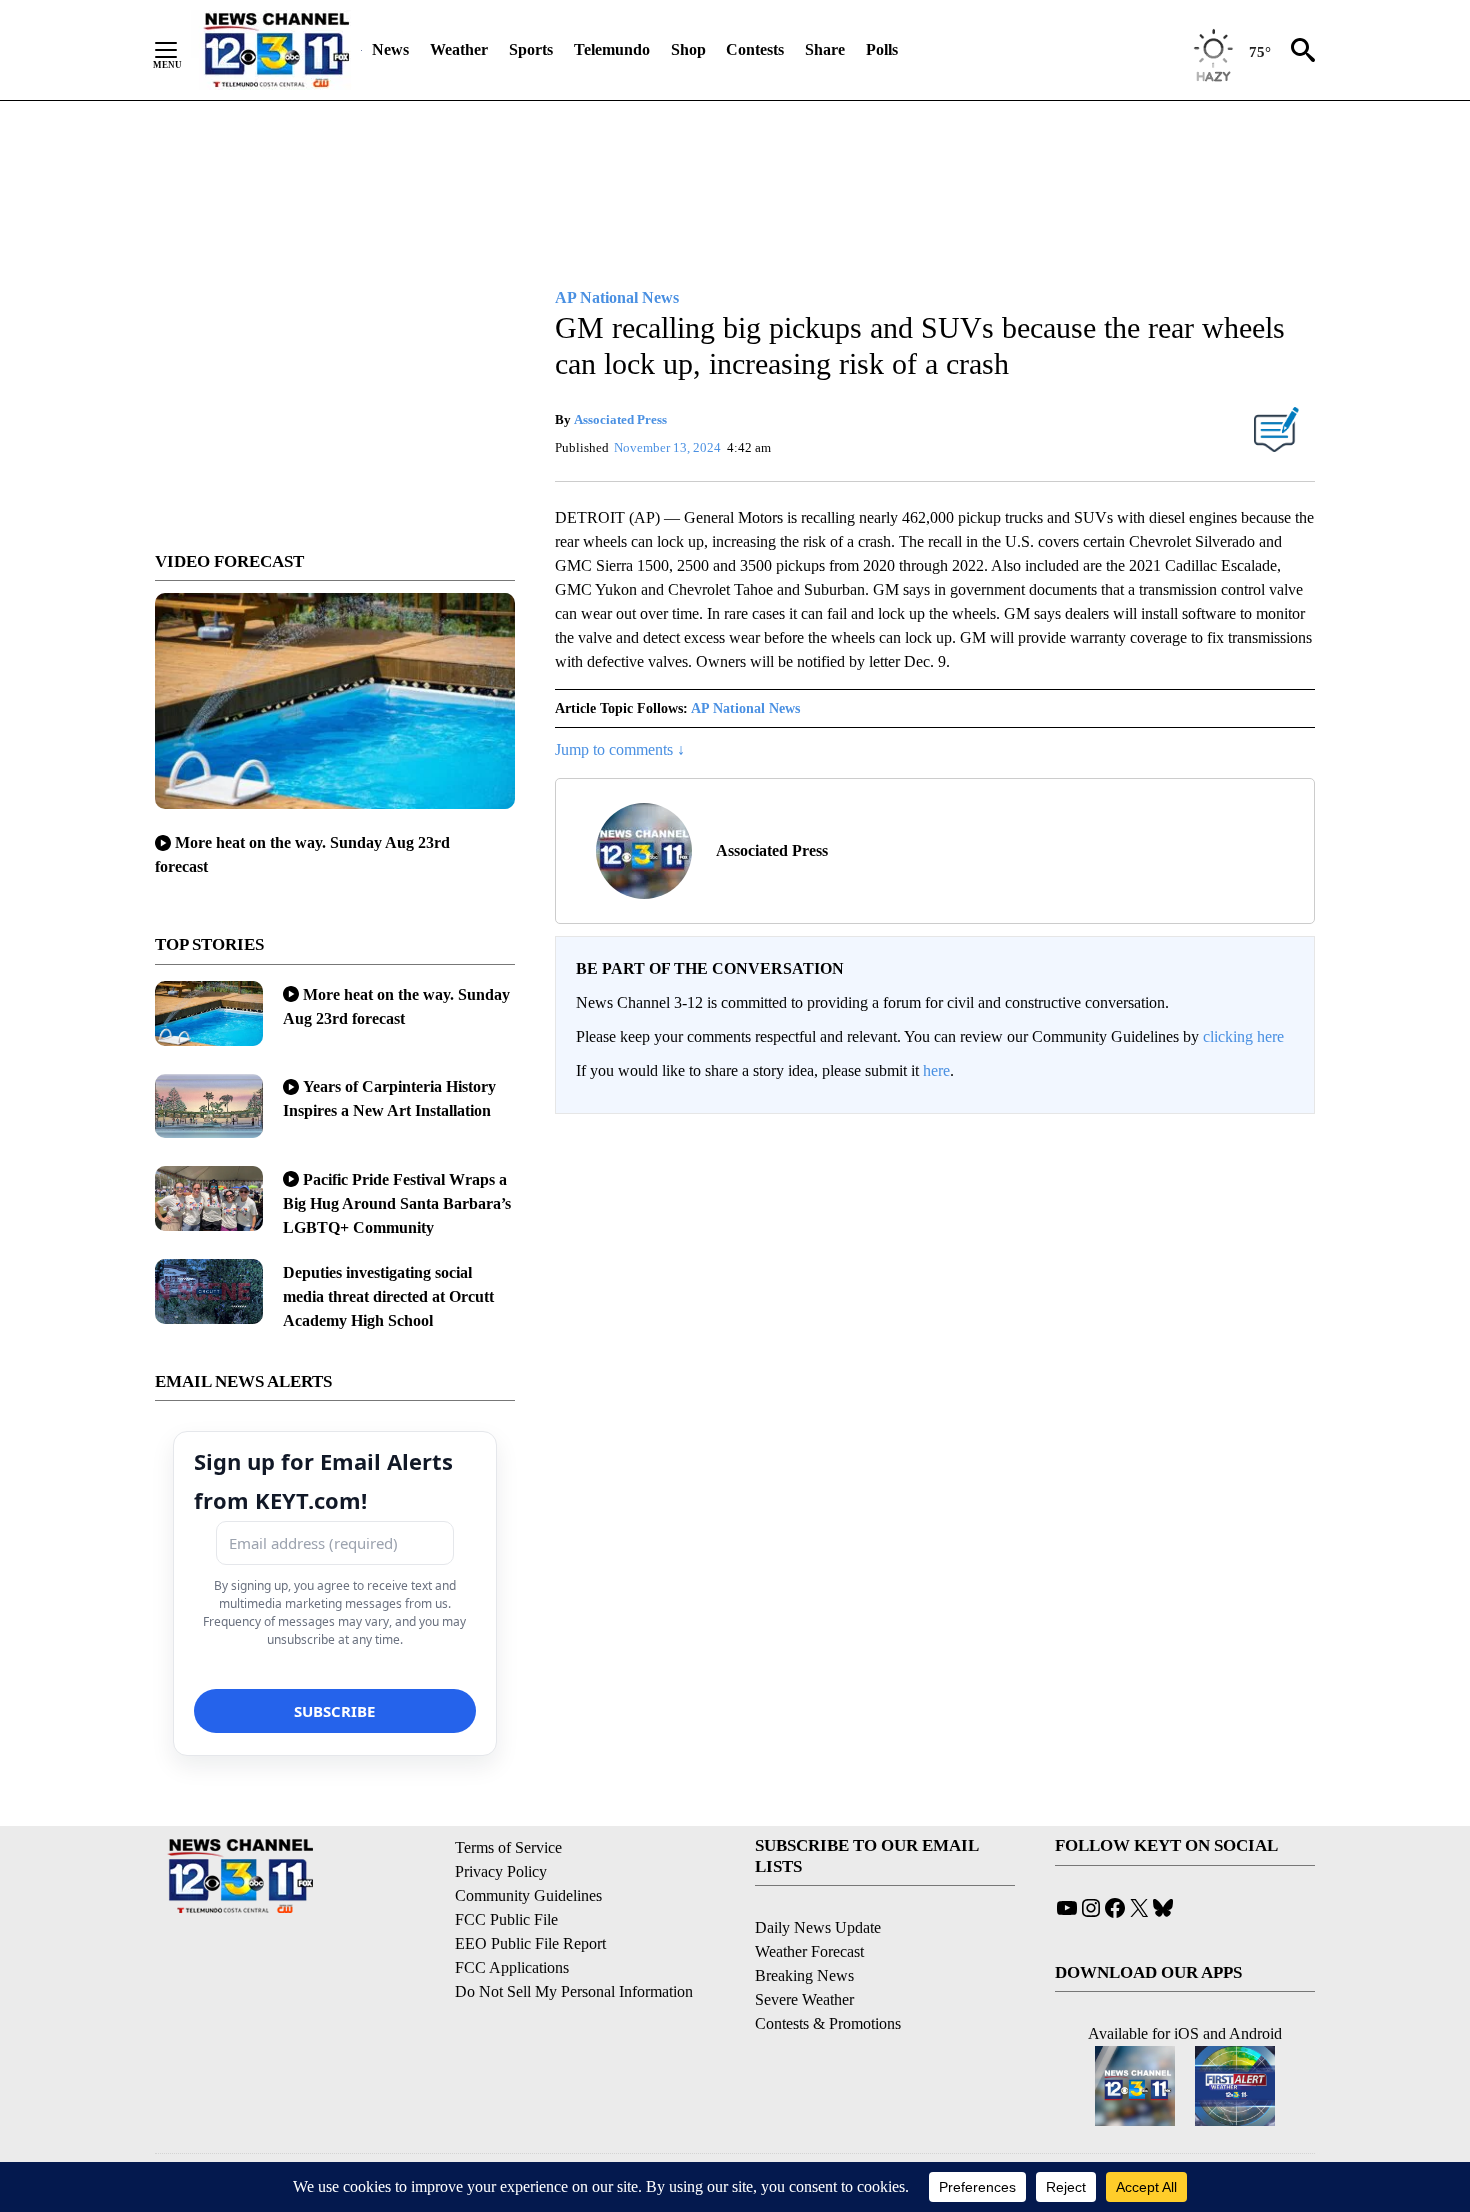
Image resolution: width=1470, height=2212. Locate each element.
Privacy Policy (501, 1871)
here (936, 1070)
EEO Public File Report (530, 1943)
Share (825, 49)
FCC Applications (512, 1967)
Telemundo (612, 49)
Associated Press (620, 419)
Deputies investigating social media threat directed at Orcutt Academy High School (388, 1296)
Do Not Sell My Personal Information (574, 1991)
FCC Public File (506, 1919)
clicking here (1243, 1036)
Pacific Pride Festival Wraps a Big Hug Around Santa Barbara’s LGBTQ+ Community (397, 1203)
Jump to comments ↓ (620, 749)
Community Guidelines (528, 1895)
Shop (688, 49)
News (390, 49)
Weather (459, 49)
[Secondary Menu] (181, 50)
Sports (531, 49)
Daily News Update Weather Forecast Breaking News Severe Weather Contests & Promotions (828, 1975)
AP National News (745, 708)
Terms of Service (508, 1847)
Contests (755, 49)
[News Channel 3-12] (276, 50)
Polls (882, 49)
